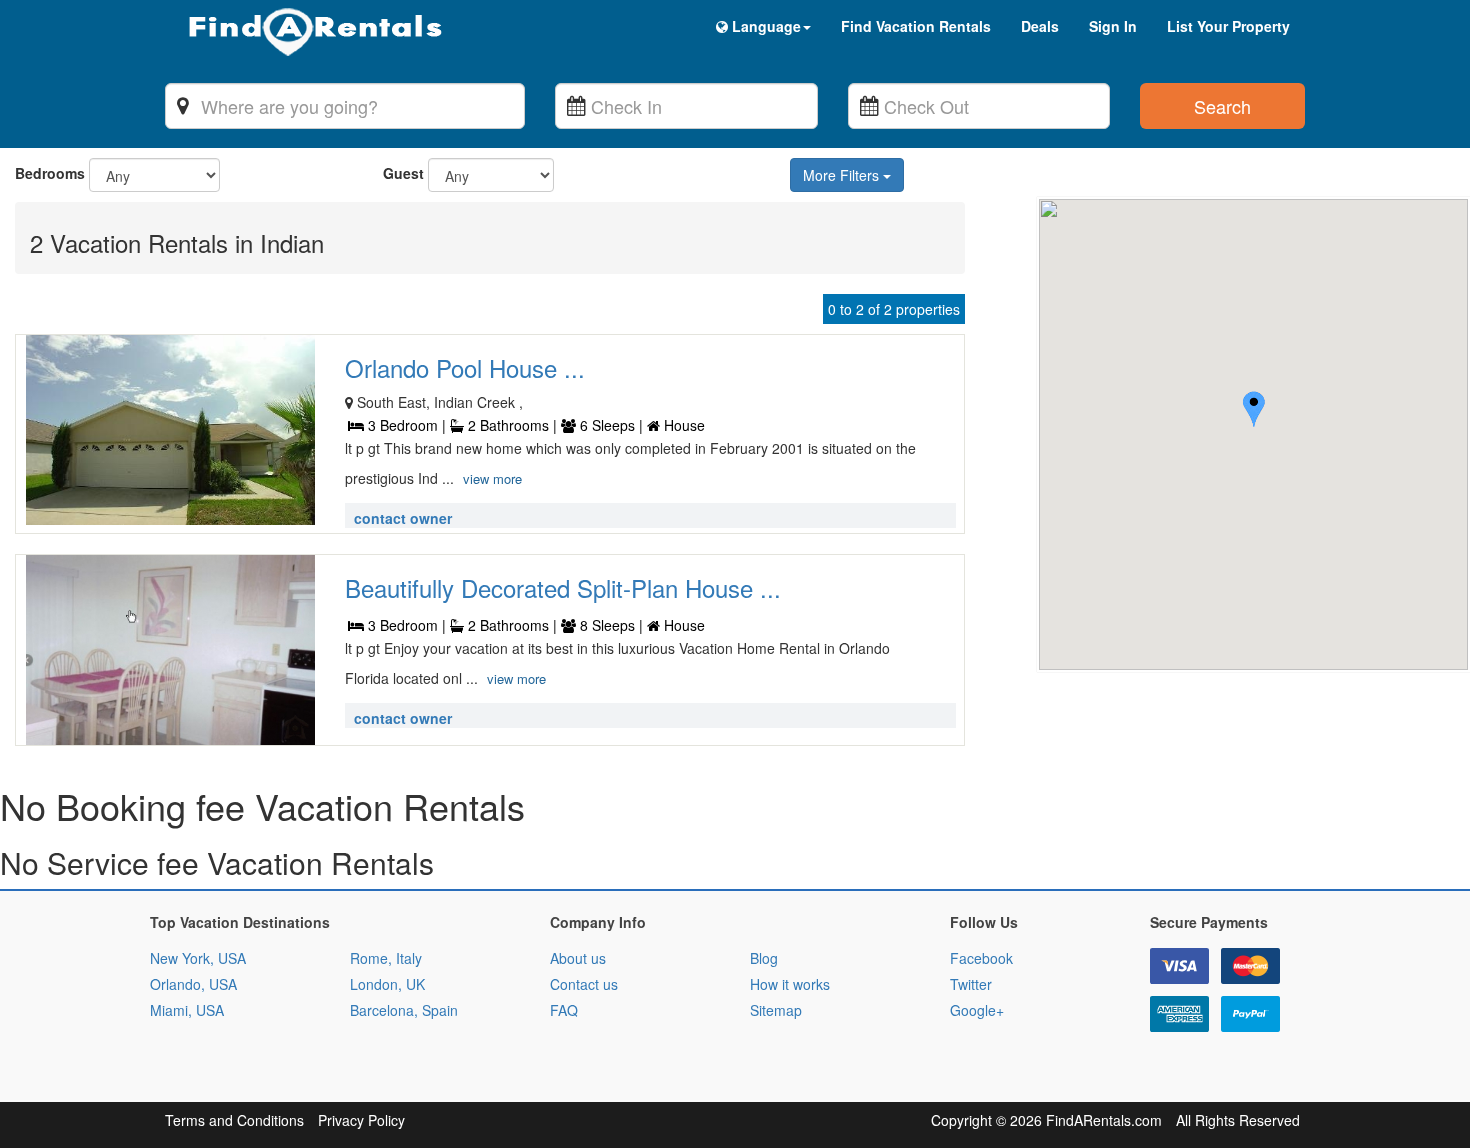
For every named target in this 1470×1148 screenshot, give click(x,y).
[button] (1254, 411)
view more (492, 478)
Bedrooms (50, 173)
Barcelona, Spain (404, 1010)
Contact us (584, 984)
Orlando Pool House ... (465, 367)
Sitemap (776, 1010)
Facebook (981, 958)
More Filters (843, 175)
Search (1222, 106)
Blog (764, 958)
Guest (403, 173)
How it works (790, 984)
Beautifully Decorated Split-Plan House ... (563, 587)
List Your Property (1228, 26)
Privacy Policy (361, 1120)
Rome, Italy (386, 958)
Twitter (971, 984)
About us (578, 958)
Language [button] (764, 26)
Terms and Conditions (234, 1120)
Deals (1040, 26)
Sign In (1113, 26)
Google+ (977, 1010)
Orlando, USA (193, 984)
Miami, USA (187, 1010)
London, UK (387, 984)
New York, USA (198, 958)
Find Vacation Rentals (916, 26)
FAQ (564, 1010)
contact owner (403, 518)
